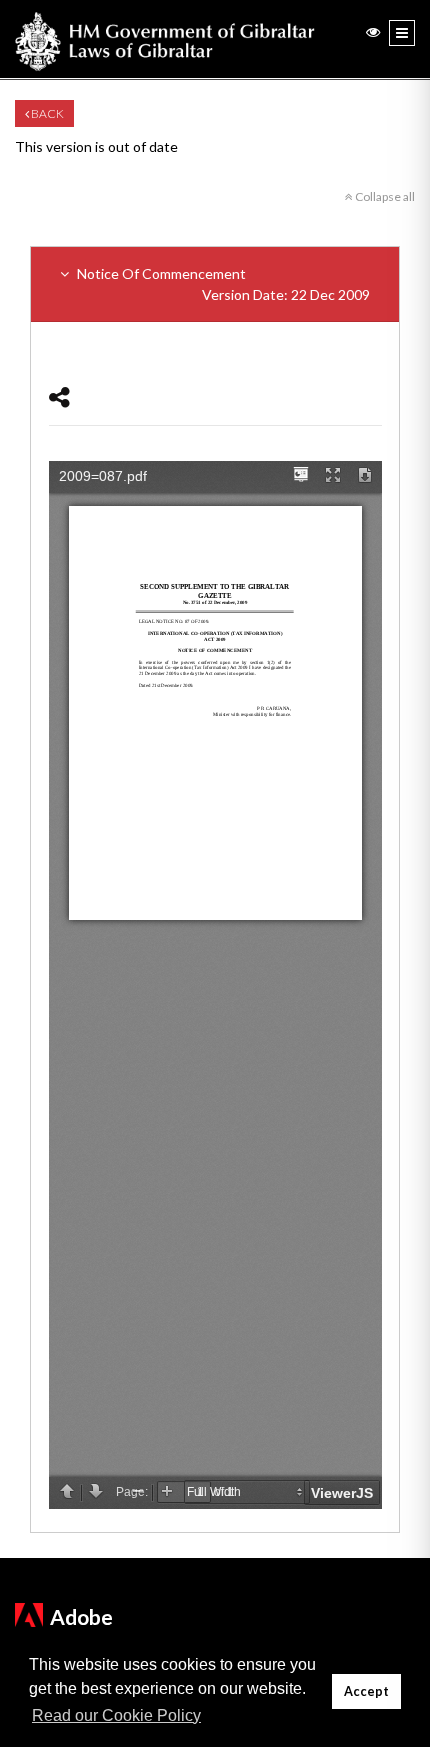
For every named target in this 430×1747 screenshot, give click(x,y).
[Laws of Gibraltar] (165, 39)
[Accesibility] (373, 31)
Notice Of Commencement (222, 284)
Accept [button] (366, 1691)
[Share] (59, 396)
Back (46, 113)
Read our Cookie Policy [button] (116, 1715)
